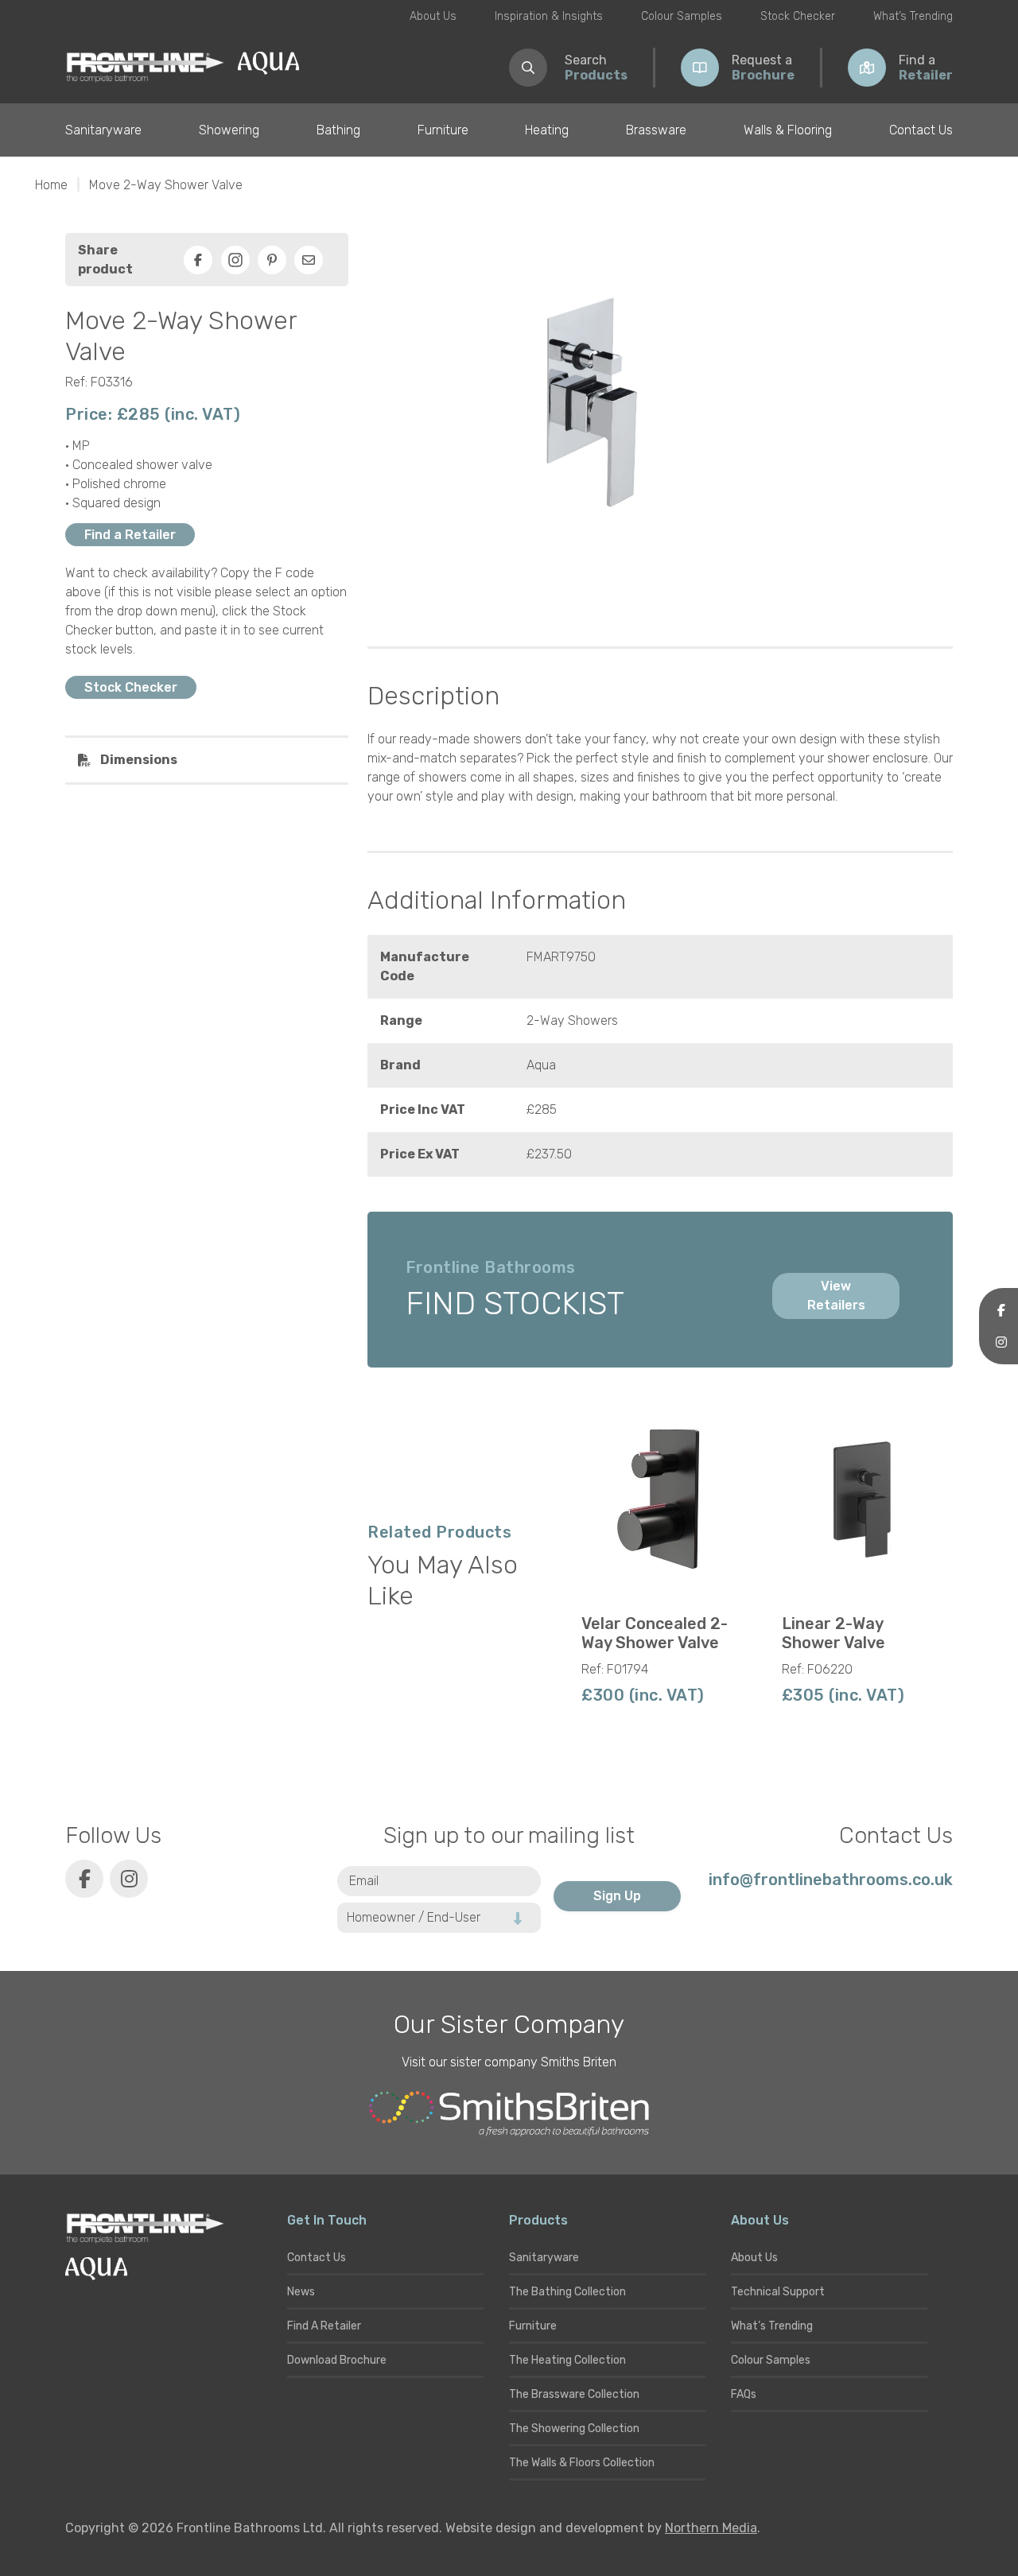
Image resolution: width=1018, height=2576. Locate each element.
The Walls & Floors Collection (582, 2463)
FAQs (744, 2394)
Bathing (338, 130)
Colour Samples (682, 16)
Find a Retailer (130, 535)
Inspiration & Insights (549, 16)
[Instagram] (235, 260)
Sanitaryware (103, 130)
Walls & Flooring (788, 130)
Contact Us (921, 130)
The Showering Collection (574, 2429)
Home (51, 185)
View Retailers (836, 1296)
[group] (661, 1560)
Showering (229, 130)
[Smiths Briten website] (509, 2114)
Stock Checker (798, 16)
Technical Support (778, 2292)
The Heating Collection (567, 2360)
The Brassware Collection (574, 2394)
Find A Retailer (324, 2326)
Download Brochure (337, 2360)
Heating (547, 130)
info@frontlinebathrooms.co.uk (831, 1880)
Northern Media (711, 2528)
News (301, 2292)
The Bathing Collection (567, 2292)
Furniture (443, 130)
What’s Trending (913, 16)
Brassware (656, 130)
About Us (433, 16)
